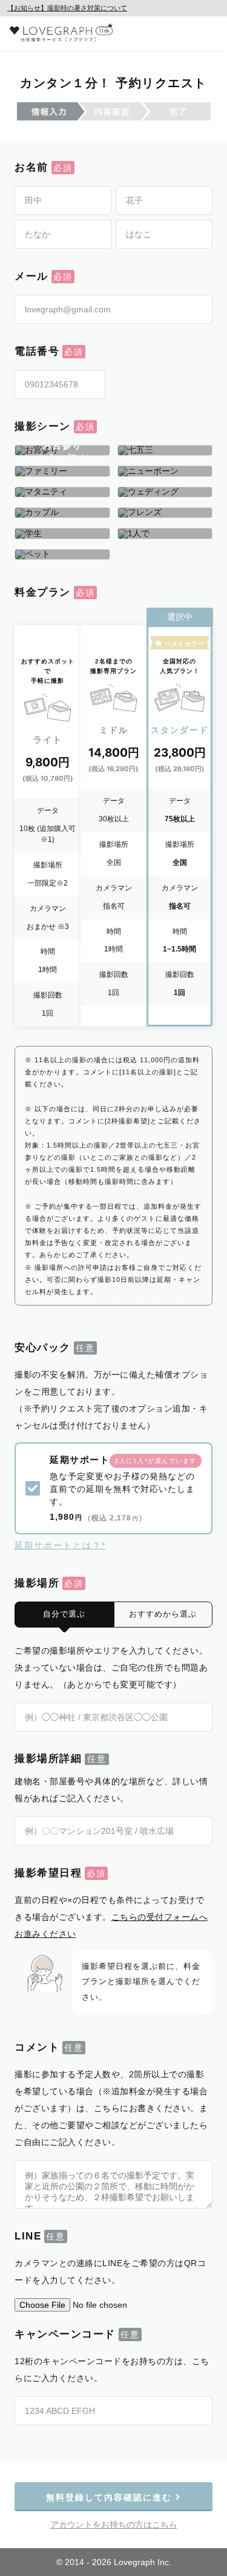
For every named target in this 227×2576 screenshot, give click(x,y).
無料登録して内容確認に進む (111, 2497)
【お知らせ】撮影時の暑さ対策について (67, 8)
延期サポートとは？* (60, 1545)
